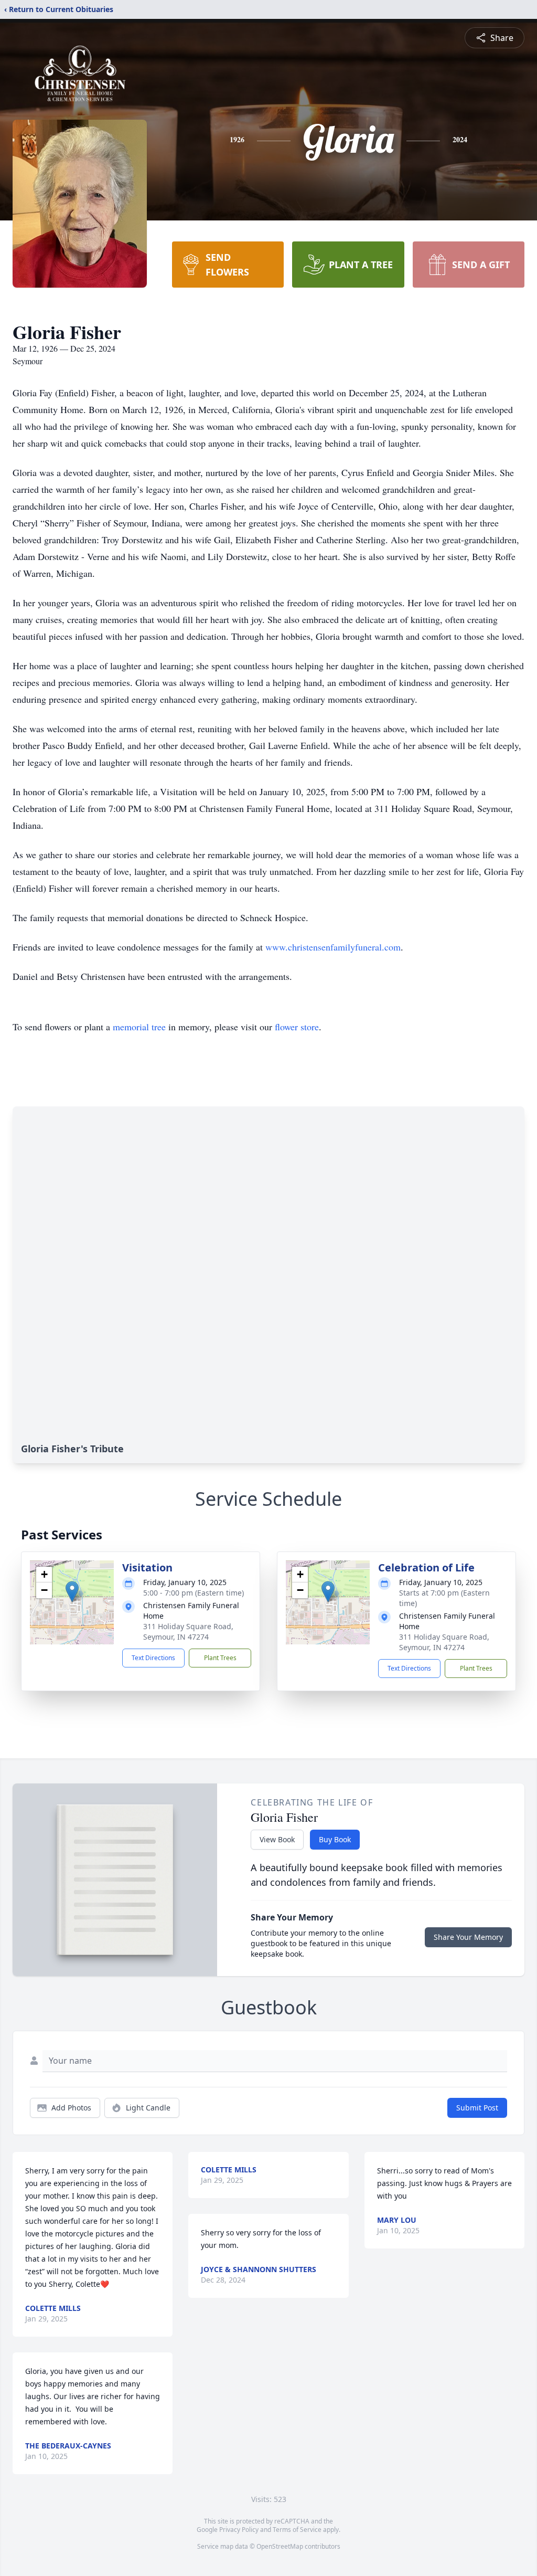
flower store (297, 1027)
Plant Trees (220, 1658)
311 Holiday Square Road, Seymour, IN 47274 (188, 1632)
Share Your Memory (468, 1937)
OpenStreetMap (280, 2546)
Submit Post (477, 2108)
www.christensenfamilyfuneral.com (333, 947)
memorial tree (139, 1027)
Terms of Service (297, 2530)
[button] (72, 1592)
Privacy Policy (239, 2530)
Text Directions (153, 1658)
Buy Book (335, 1839)
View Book (277, 1839)
